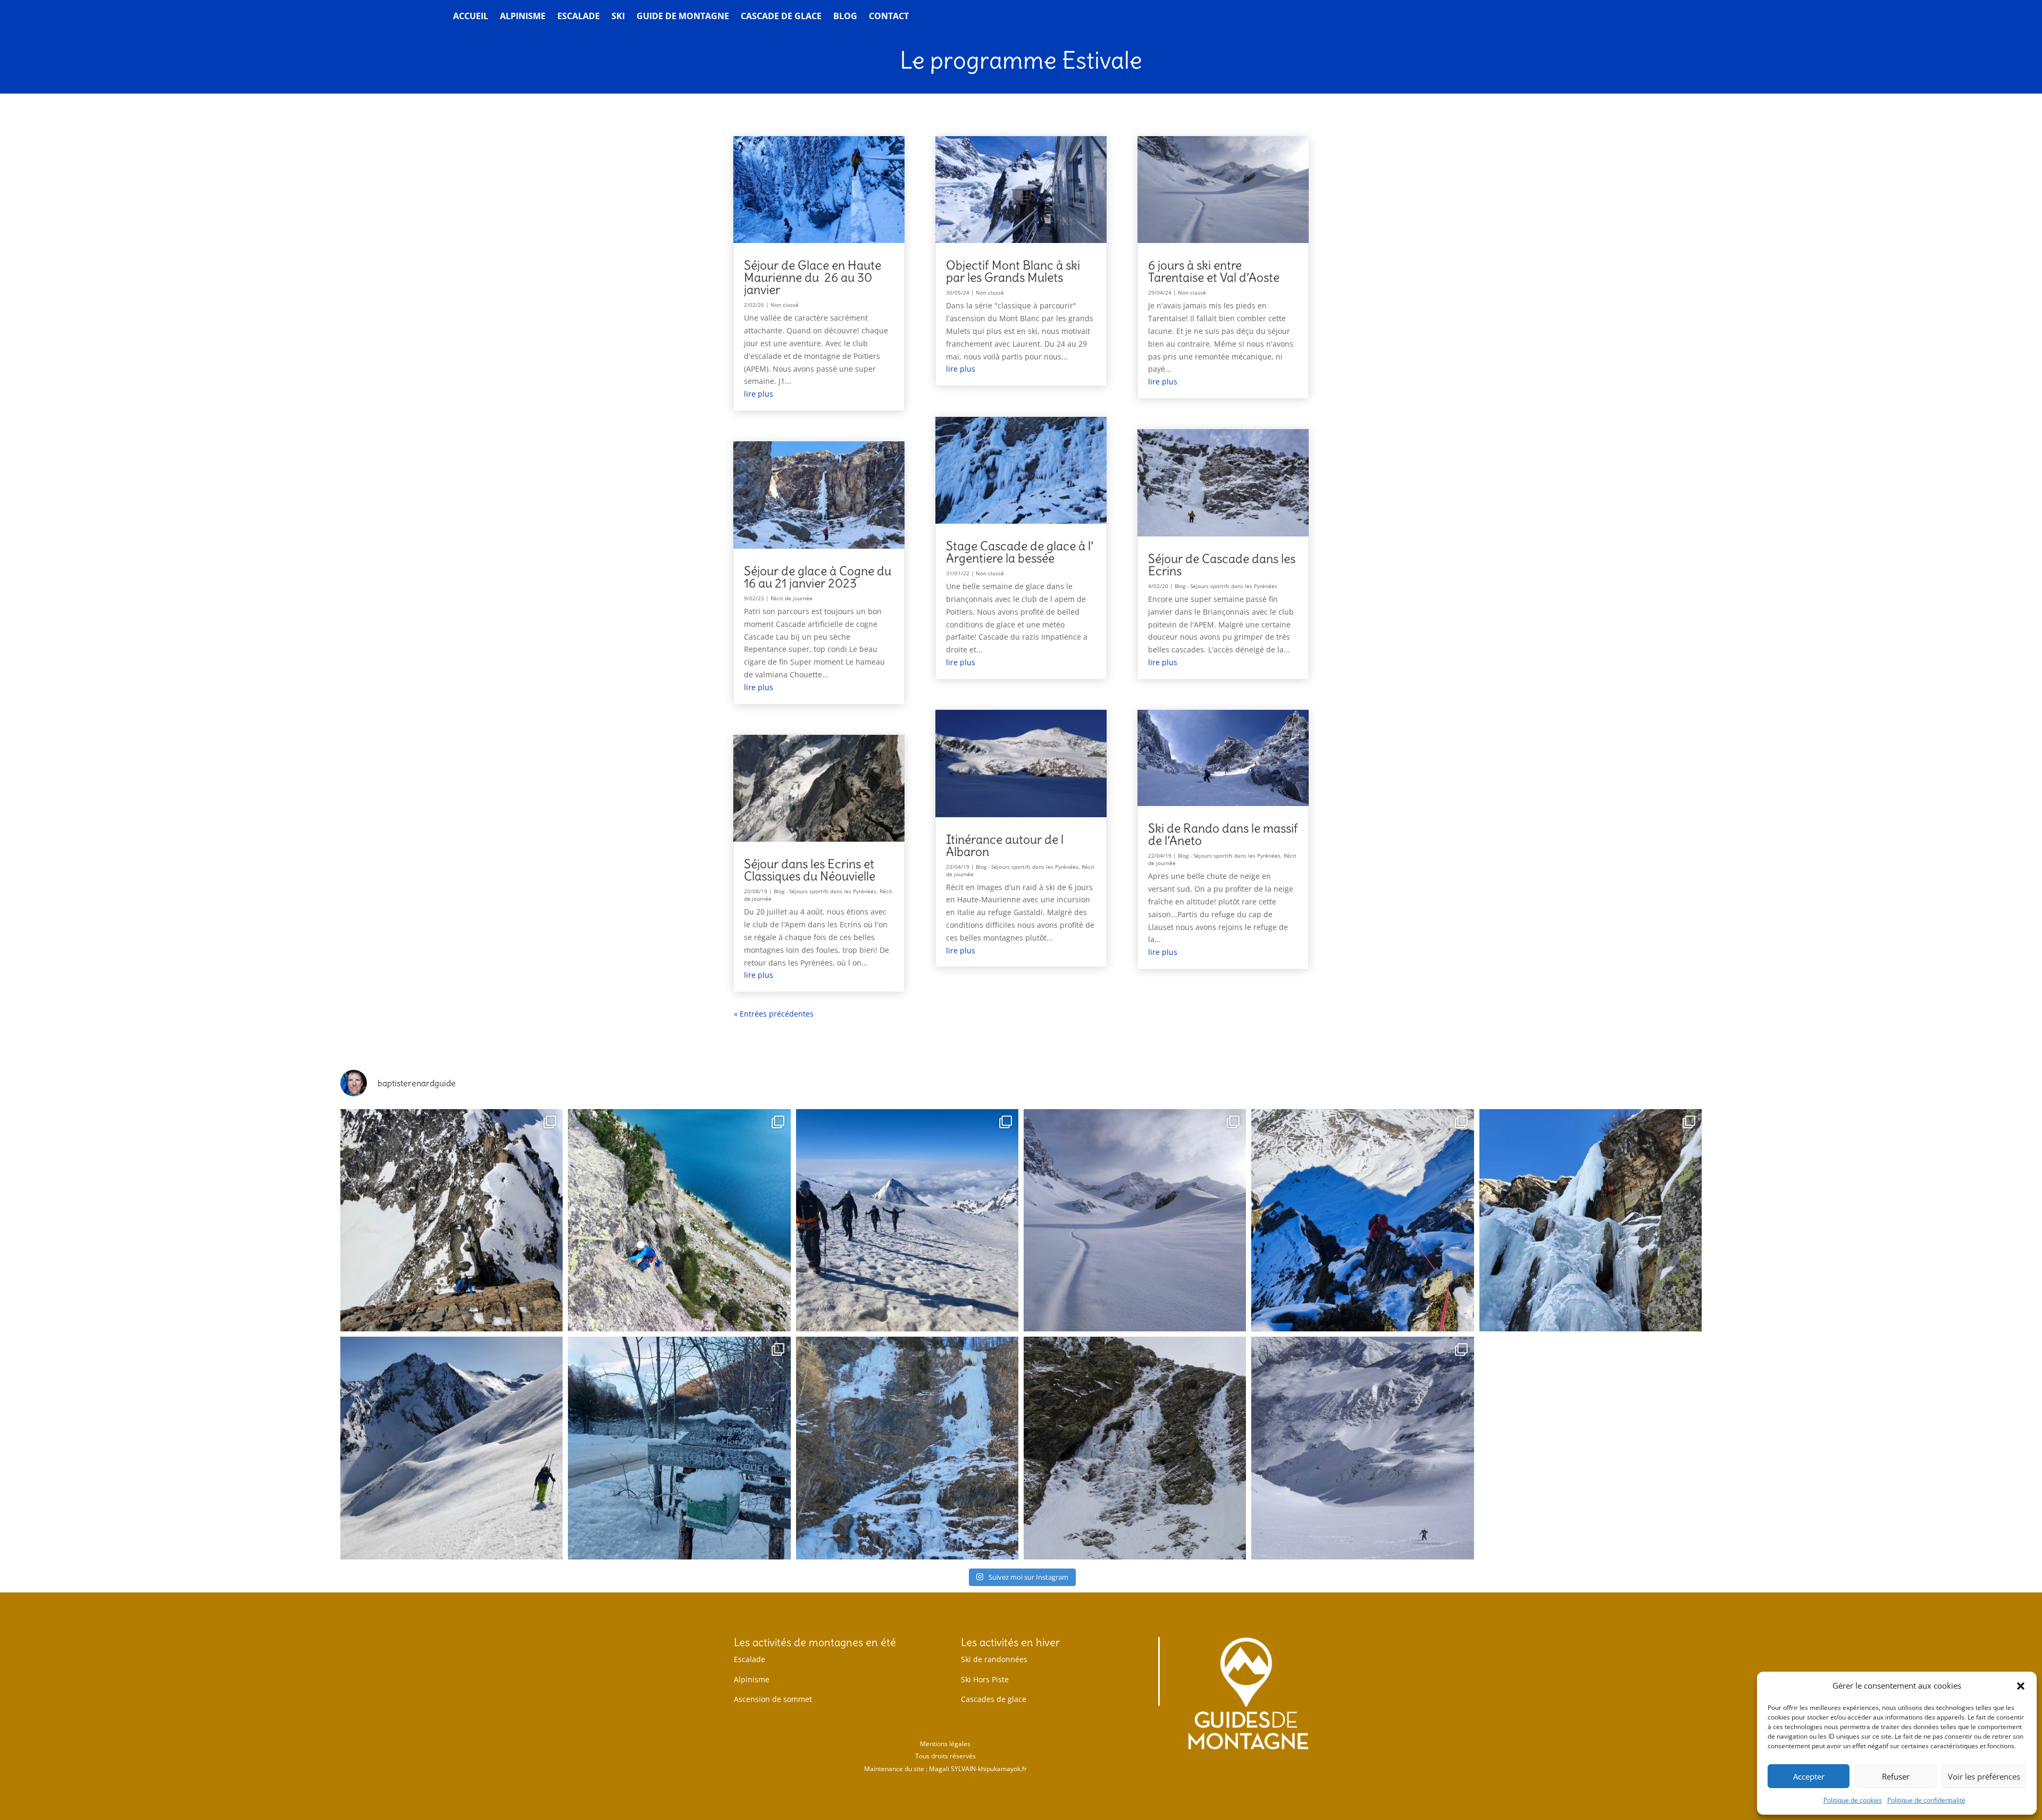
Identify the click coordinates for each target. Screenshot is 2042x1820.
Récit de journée (792, 598)
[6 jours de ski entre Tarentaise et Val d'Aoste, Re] (1135, 1220)
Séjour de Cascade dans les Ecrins (1222, 565)
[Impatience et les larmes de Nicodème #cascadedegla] (907, 1448)
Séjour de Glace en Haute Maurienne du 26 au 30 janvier (813, 277)
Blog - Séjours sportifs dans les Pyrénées (825, 891)
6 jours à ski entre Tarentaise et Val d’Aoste (1214, 271)
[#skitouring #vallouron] (451, 1448)
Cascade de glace (781, 17)
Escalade (579, 17)
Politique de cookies (1853, 1800)
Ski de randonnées (994, 1659)
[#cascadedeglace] (679, 1448)
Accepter (1809, 1776)
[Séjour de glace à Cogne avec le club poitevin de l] (1591, 1220)
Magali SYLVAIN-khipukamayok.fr (978, 1769)
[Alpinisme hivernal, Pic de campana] (1362, 1220)
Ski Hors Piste (985, 1679)
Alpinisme (523, 17)
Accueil (471, 17)
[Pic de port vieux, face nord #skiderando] (1362, 1448)
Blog (845, 17)
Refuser (1896, 1776)
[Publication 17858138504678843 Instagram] (1135, 1448)
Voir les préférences (1984, 1776)
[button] (2021, 1686)
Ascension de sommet (773, 1699)
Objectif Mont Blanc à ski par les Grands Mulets (1013, 271)
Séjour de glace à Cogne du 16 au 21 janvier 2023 (818, 577)
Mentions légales (945, 1744)
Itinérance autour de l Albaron (1005, 845)
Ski (618, 17)
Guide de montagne (683, 17)
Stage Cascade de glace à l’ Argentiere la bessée (1020, 552)
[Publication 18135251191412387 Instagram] (451, 1220)
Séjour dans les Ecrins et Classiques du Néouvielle (810, 870)
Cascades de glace (994, 1699)
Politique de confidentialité (1926, 1800)
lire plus (759, 394)
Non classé (785, 305)
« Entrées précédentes (774, 1014)
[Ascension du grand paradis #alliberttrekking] (907, 1220)
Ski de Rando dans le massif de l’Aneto (1223, 834)
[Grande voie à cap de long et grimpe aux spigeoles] (679, 1220)
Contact (889, 17)
